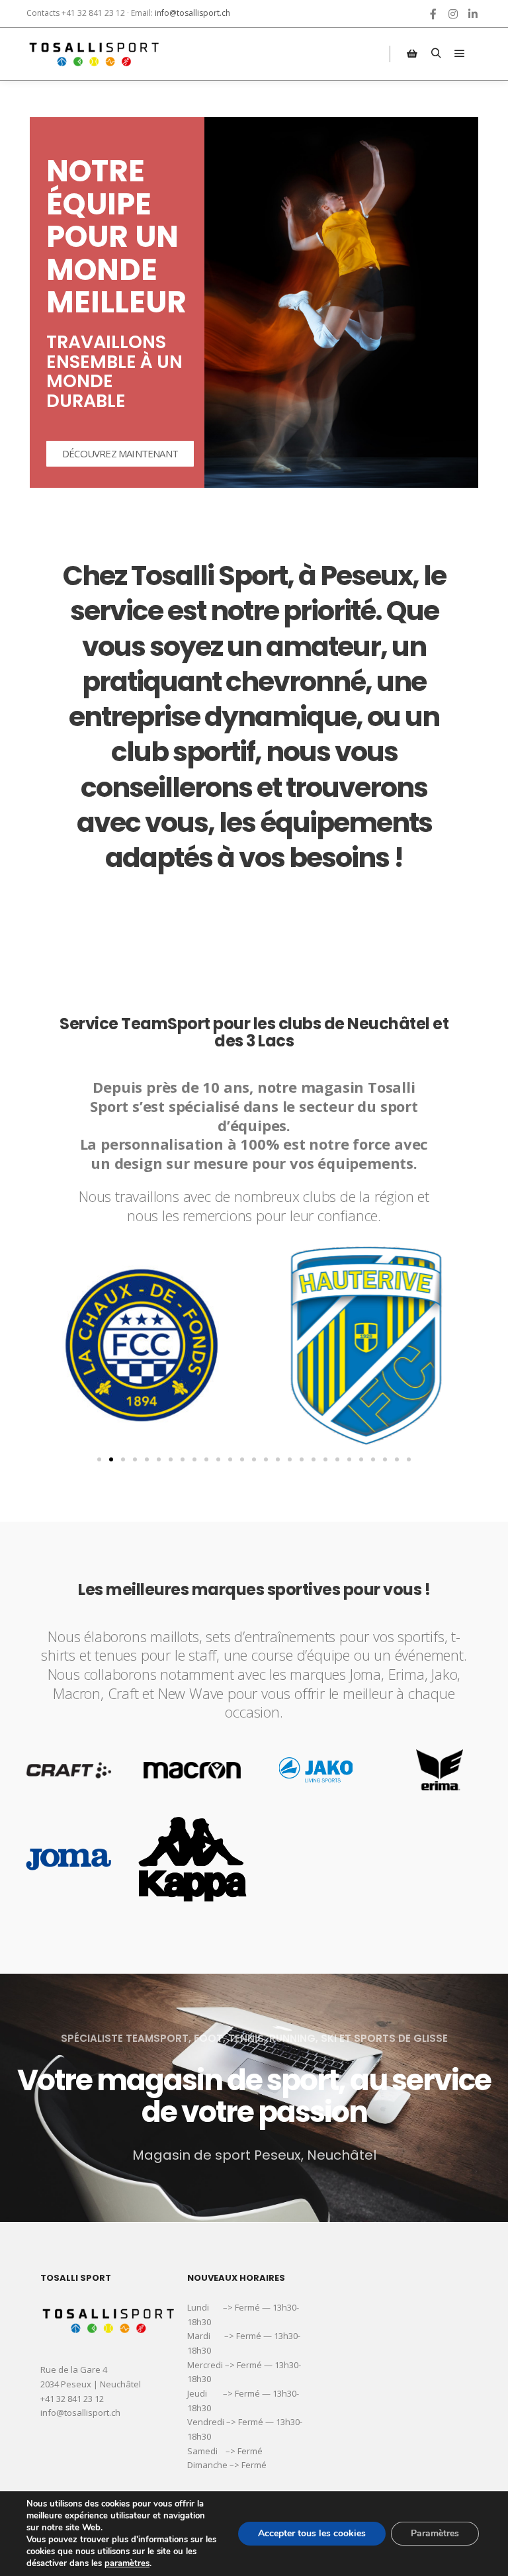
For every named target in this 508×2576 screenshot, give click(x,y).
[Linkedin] (473, 14)
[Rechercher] (436, 54)
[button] (99, 1459)
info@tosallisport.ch (192, 13)
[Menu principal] (460, 54)
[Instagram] (453, 14)
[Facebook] (433, 14)
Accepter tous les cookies (312, 2533)
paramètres (127, 2563)
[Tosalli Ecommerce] (93, 54)
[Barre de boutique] (412, 54)
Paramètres (435, 2533)
